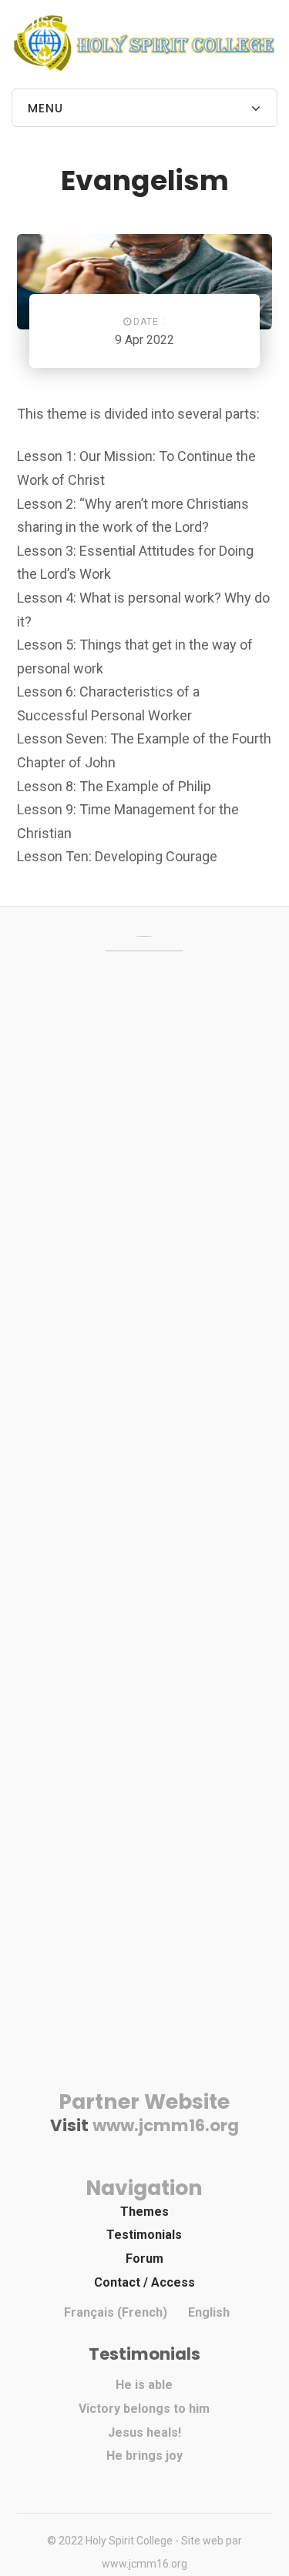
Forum (144, 2259)
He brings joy (144, 2456)
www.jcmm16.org (166, 2125)
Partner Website (144, 2102)
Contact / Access (144, 2282)
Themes (144, 2212)
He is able (144, 2385)
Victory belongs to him (144, 2409)
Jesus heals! (144, 2432)
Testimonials (144, 2235)
